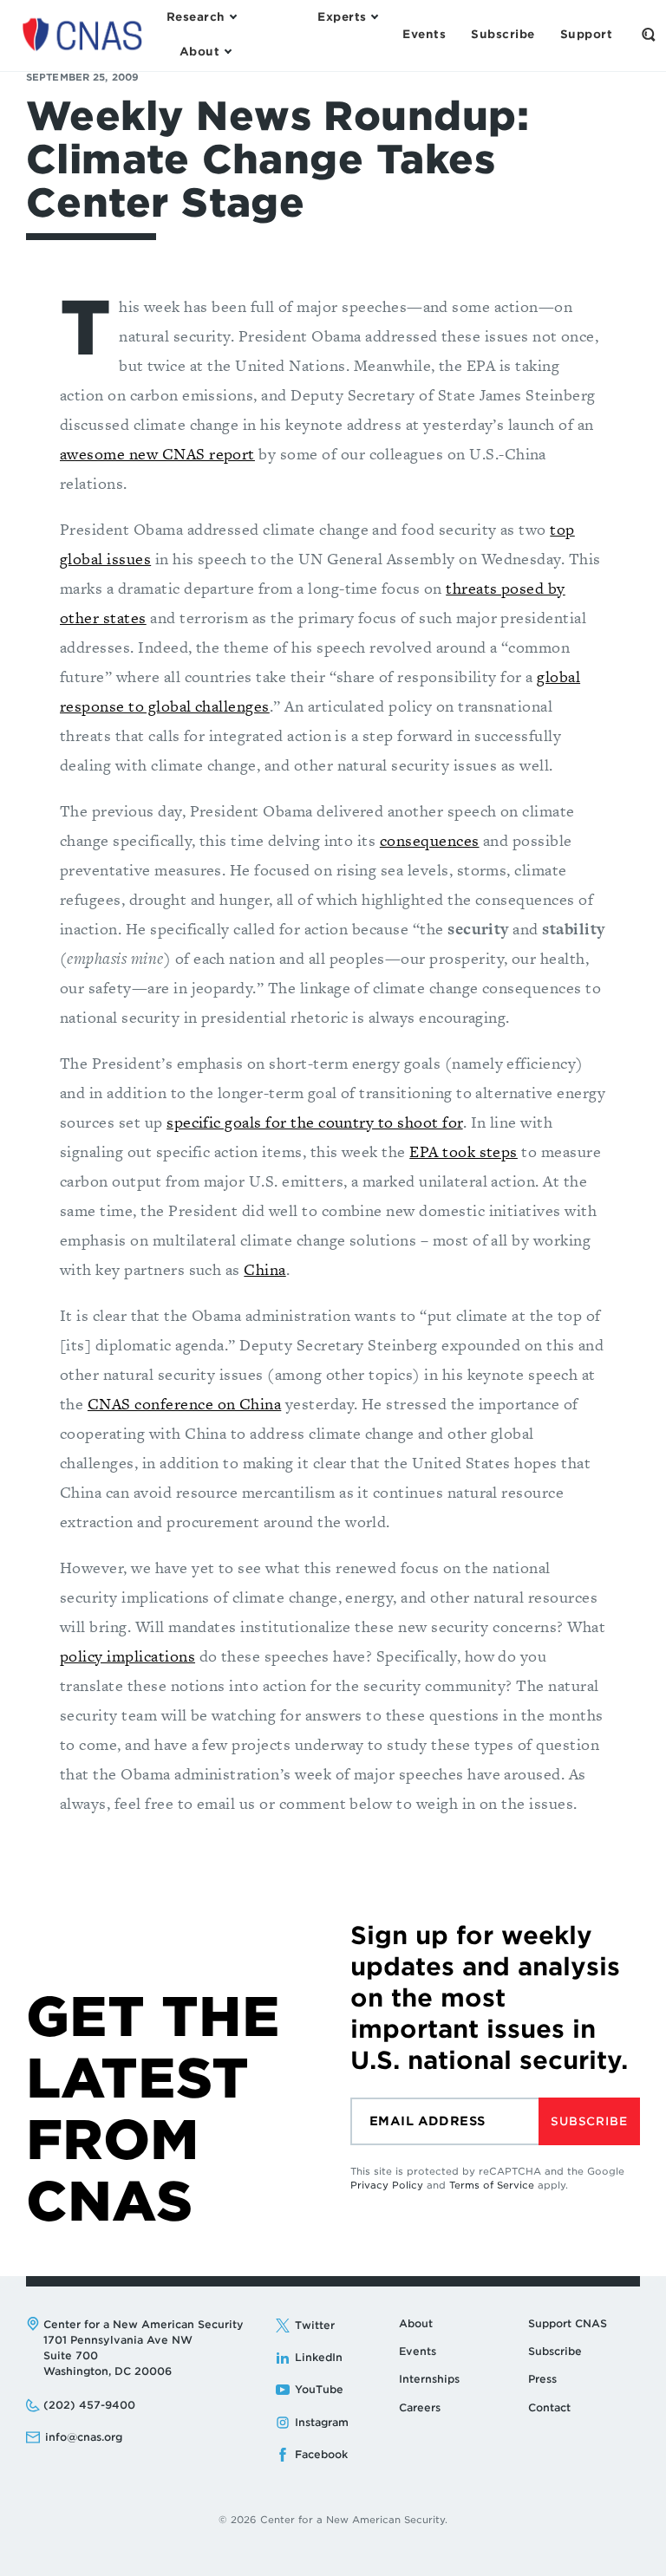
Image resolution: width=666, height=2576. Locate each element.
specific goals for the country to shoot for (314, 1122)
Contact (549, 2407)
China (264, 1269)
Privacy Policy (387, 2185)
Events (418, 2351)
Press (542, 2379)
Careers (420, 2407)
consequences (430, 840)
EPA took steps (464, 1151)
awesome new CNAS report (157, 454)
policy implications (127, 1656)
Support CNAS (568, 2323)
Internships (429, 2379)
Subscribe (589, 2121)
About (416, 2323)
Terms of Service (492, 2185)
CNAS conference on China (184, 1404)
